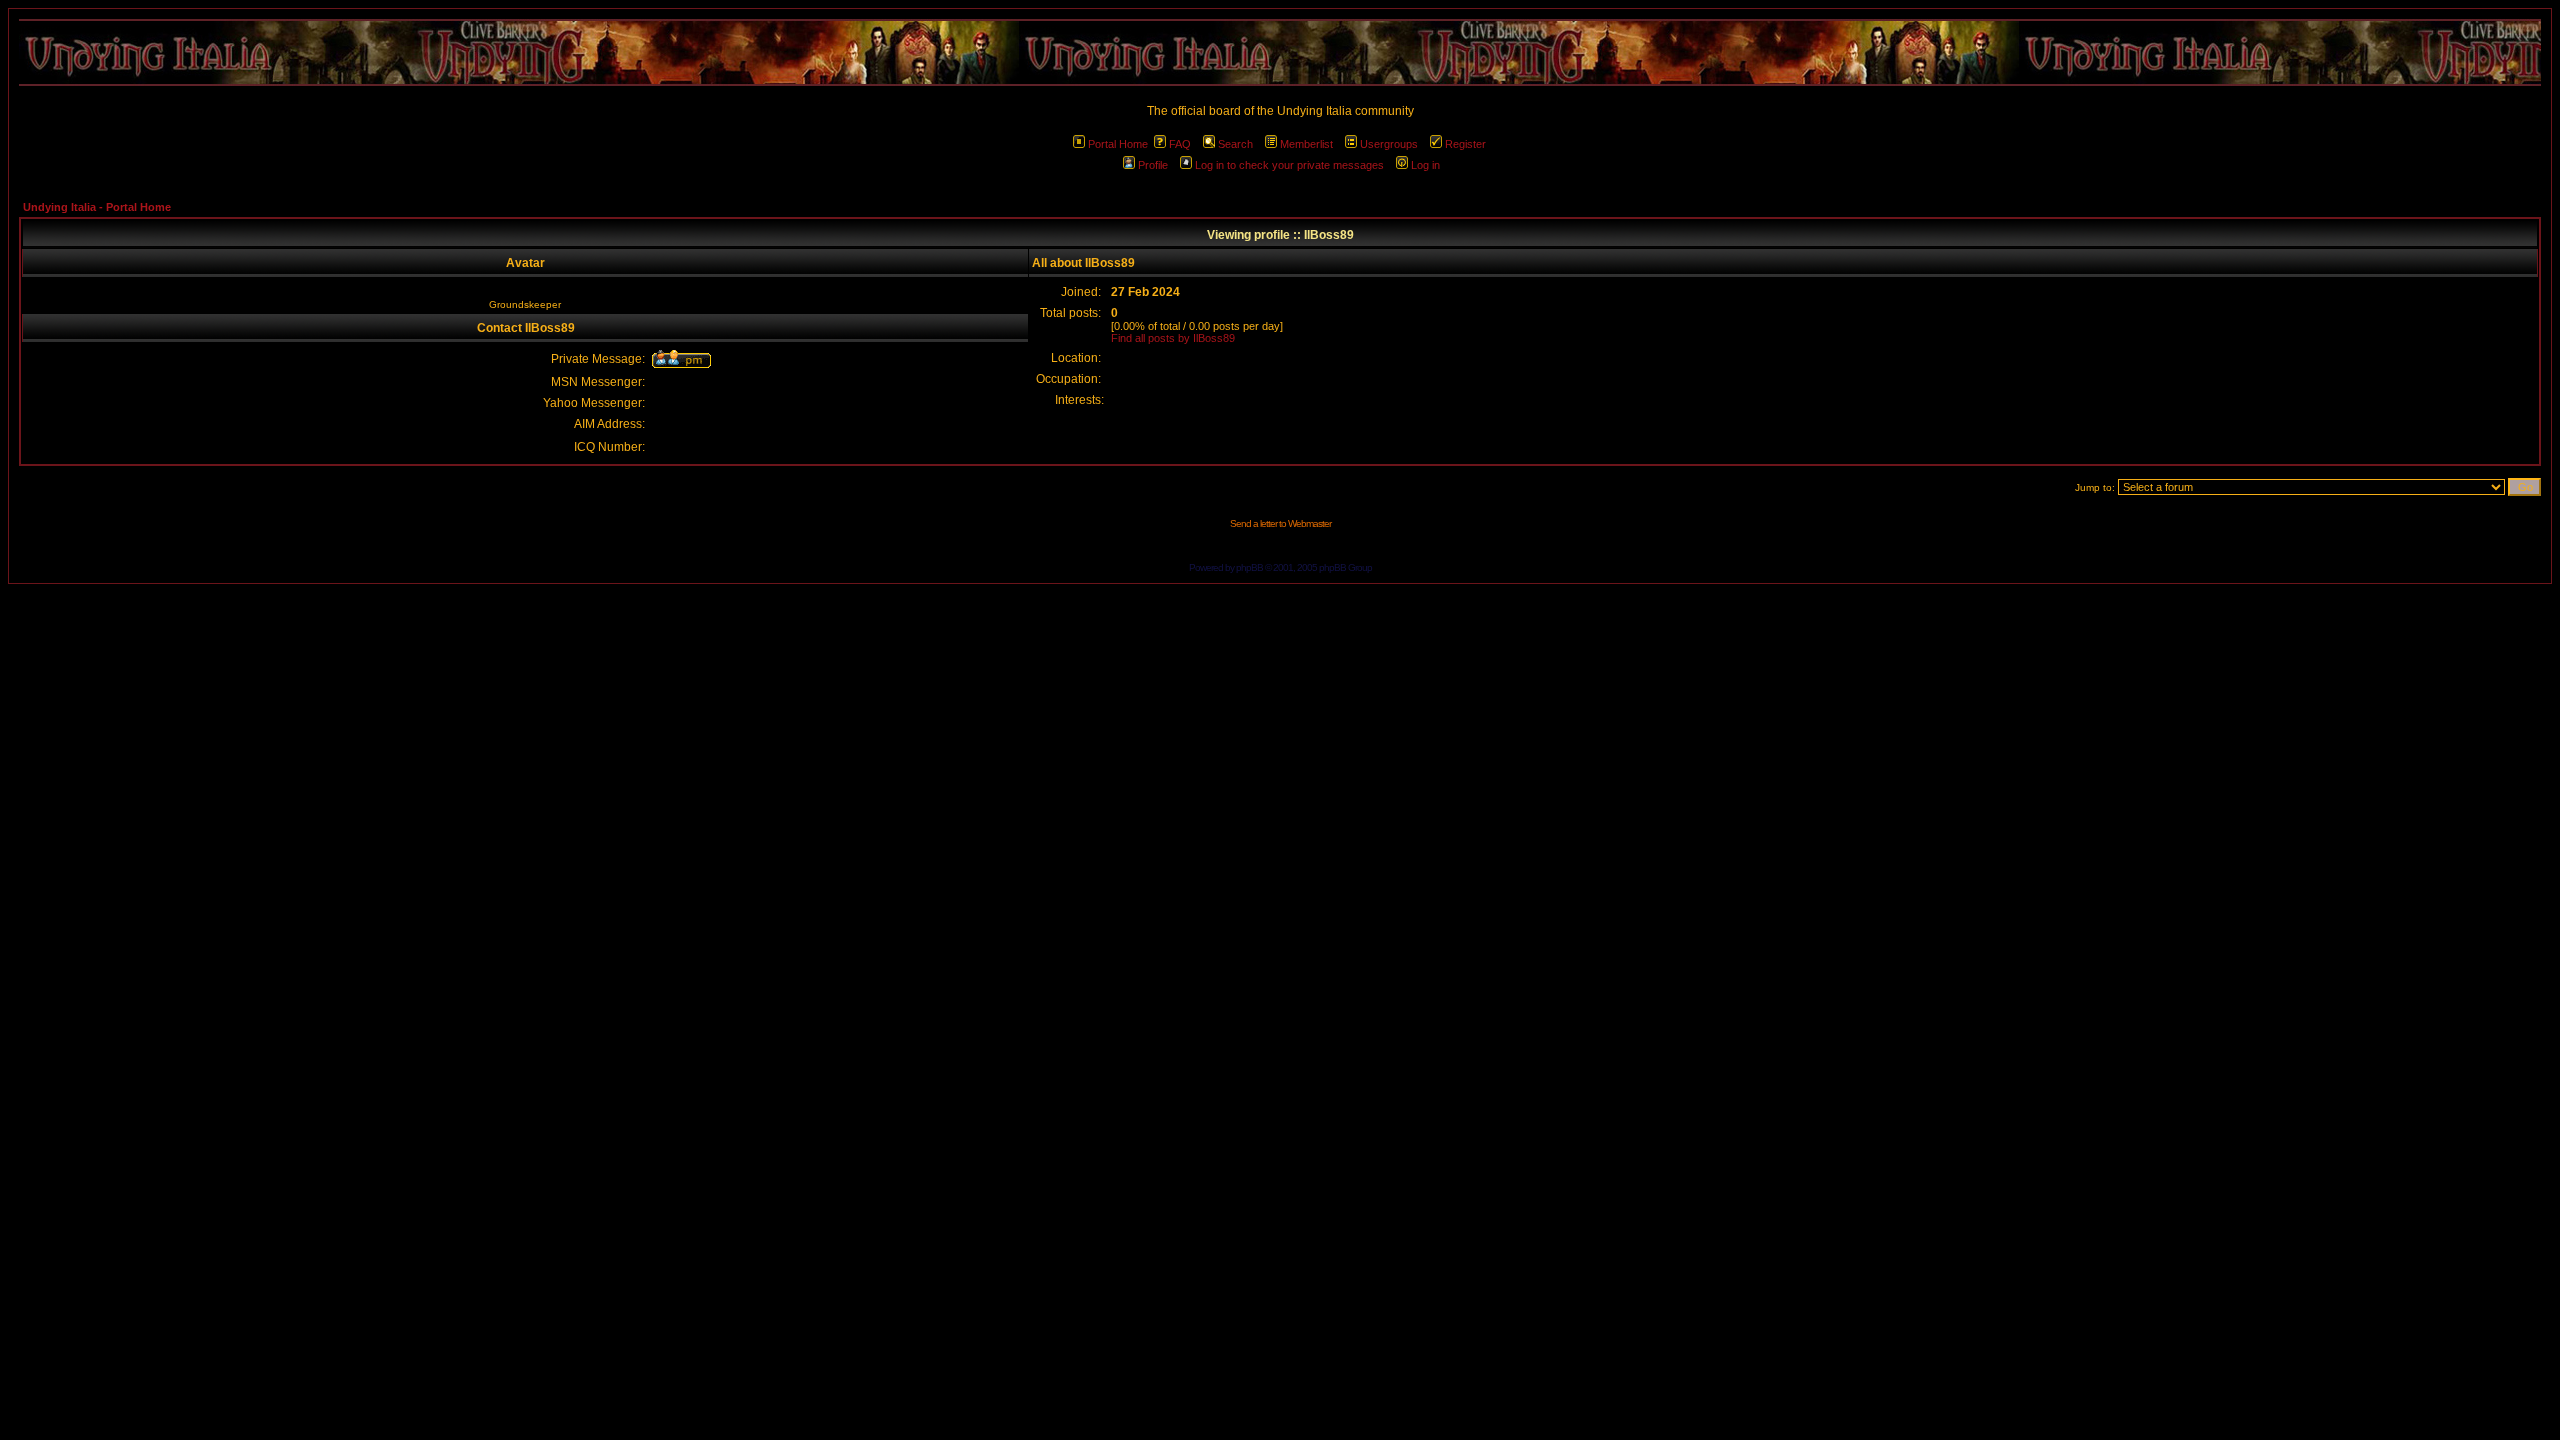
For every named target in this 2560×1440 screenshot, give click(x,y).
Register (1465, 144)
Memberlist (1306, 144)
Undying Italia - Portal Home (97, 207)
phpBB (1249, 567)
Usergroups (1389, 144)
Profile (1153, 165)
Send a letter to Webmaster (1280, 523)
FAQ (1180, 144)
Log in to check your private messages (1289, 165)
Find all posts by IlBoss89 (1173, 338)
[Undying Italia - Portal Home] (1280, 52)
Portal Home (1118, 144)
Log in (1425, 165)
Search (1235, 144)
